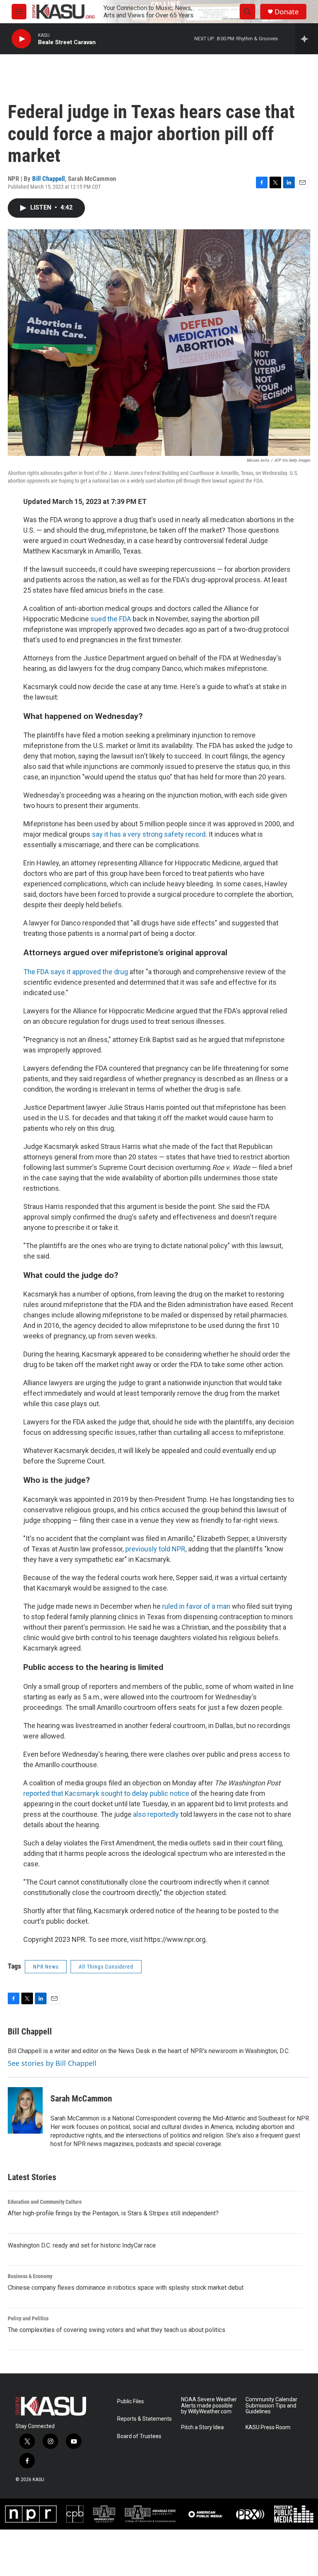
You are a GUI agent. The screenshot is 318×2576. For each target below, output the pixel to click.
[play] (21, 39)
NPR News (46, 1967)
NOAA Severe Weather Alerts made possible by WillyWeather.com (209, 2406)
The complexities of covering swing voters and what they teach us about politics (117, 2330)
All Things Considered (106, 1967)
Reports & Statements (144, 2419)
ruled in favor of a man (196, 1606)
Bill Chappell (48, 179)
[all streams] (307, 39)
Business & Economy (30, 2276)
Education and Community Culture (45, 2202)
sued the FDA (111, 619)
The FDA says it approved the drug (76, 972)
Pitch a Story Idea (202, 2427)
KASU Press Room (268, 2427)
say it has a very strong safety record (149, 834)
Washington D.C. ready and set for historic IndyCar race (82, 2245)
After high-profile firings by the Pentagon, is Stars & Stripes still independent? (113, 2213)
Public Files (130, 2401)
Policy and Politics (28, 2318)
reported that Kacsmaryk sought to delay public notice (106, 1793)
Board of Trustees (139, 2436)
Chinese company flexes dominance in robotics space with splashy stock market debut (126, 2288)
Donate (287, 12)
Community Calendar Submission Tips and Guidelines (271, 2406)
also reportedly (156, 1814)
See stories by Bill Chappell (52, 2063)
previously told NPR (155, 1549)
